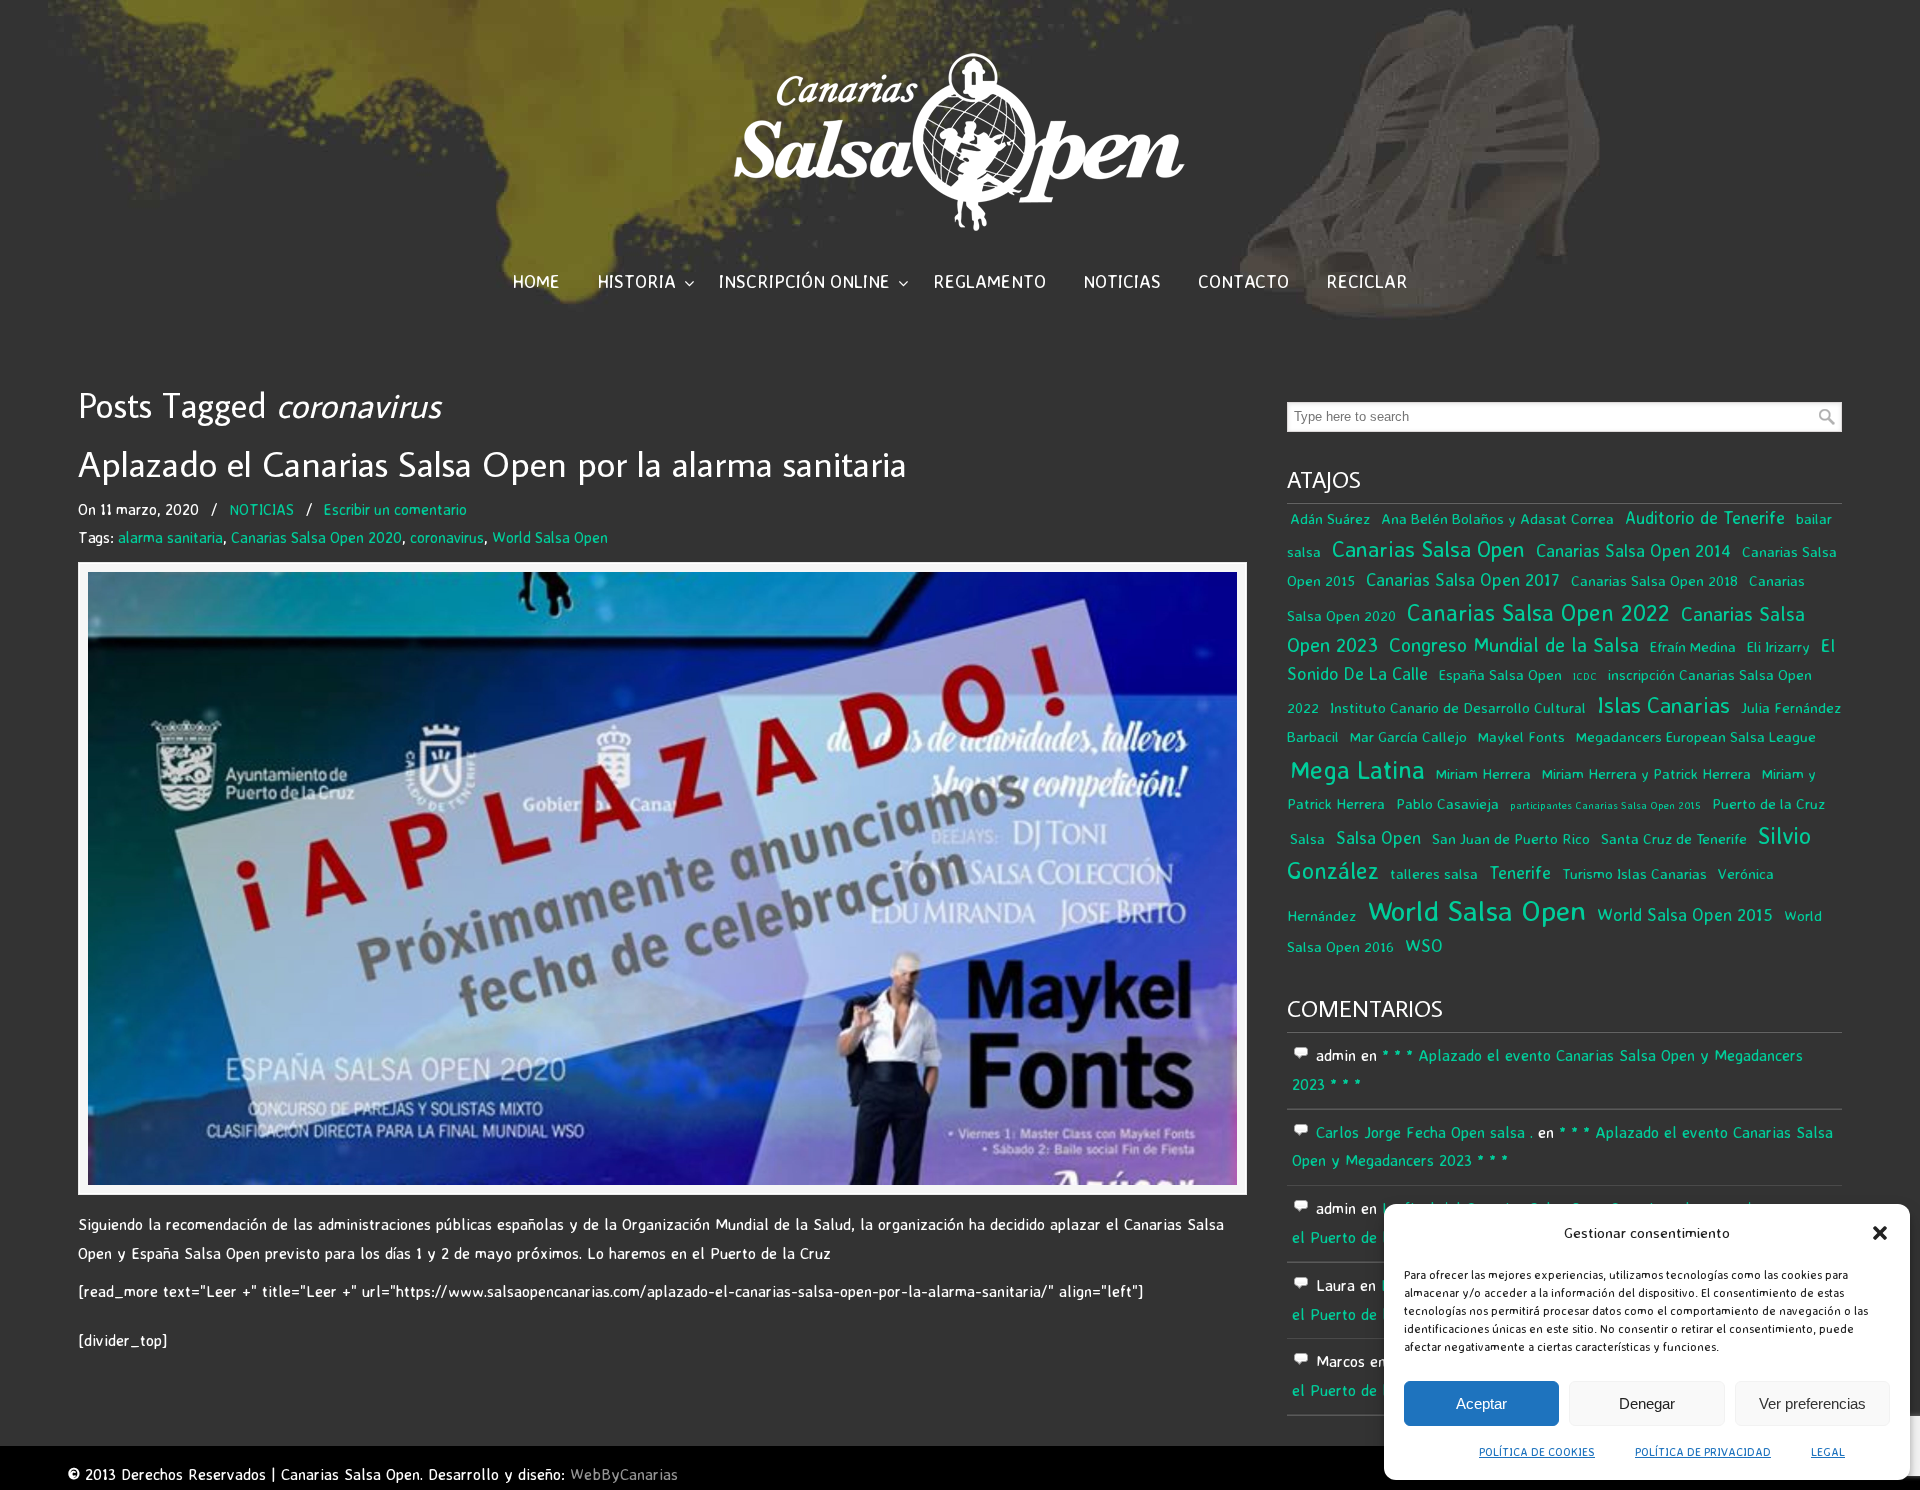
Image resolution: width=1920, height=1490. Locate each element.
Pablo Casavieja (1447, 803)
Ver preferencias (1812, 1403)
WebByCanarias (624, 1474)
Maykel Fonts (1521, 736)
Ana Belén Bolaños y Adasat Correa (1497, 518)
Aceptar (1481, 1403)
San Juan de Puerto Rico (1511, 838)
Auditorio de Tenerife (1705, 517)
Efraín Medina (1693, 646)
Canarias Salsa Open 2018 (1654, 580)
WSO (1424, 945)
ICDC (1585, 676)
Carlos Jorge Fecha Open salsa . (1424, 1132)
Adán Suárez (1330, 518)
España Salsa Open (1500, 674)
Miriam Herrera (1483, 773)
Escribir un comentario (395, 509)
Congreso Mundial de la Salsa (1514, 644)
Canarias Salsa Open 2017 (1463, 579)
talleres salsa (1434, 873)
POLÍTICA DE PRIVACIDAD (1703, 1451)
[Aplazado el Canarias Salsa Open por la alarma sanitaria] (662, 878)
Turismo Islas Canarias (1634, 873)
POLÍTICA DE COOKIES (1537, 1451)
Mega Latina (1357, 769)
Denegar (1647, 1403)
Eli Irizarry (1778, 646)
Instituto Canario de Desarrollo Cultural (1458, 707)
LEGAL (1828, 1451)
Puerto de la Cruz (1768, 803)
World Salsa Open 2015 (1685, 914)
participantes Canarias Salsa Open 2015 (1605, 805)
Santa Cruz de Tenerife (1674, 838)
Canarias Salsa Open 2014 (1633, 550)
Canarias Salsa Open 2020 (316, 537)
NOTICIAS (261, 509)
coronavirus (447, 537)
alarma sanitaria (170, 537)
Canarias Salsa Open (1428, 548)
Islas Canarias (1663, 704)
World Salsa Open (550, 537)
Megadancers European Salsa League (1696, 736)
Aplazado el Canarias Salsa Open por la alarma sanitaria (492, 463)
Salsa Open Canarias (959, 141)
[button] (1880, 1233)
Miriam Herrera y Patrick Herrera (1646, 773)
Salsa (1307, 838)
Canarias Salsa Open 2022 (1538, 612)
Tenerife (1520, 872)
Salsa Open (1378, 837)
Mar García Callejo (1408, 736)
